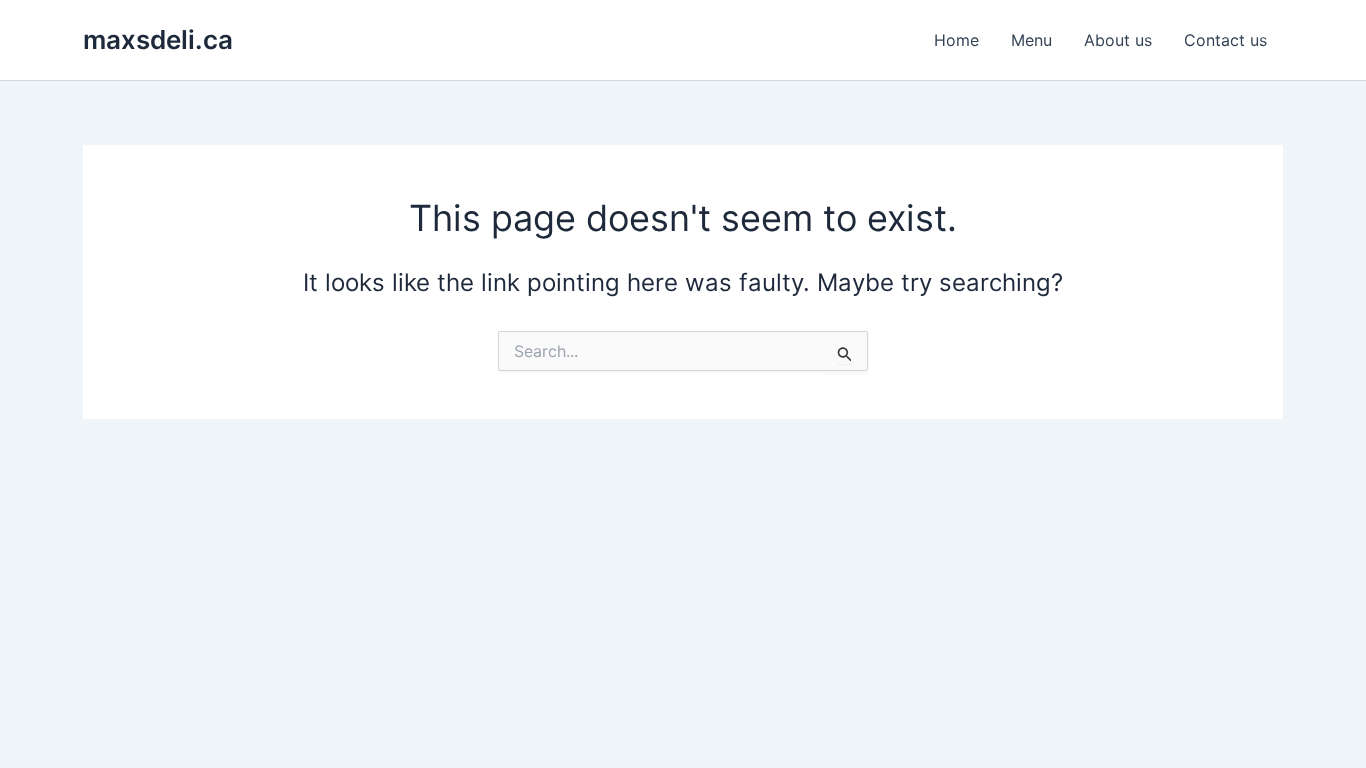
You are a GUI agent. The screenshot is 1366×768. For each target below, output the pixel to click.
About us (1118, 40)
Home (956, 40)
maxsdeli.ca (158, 39)
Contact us (1225, 40)
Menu (1031, 40)
